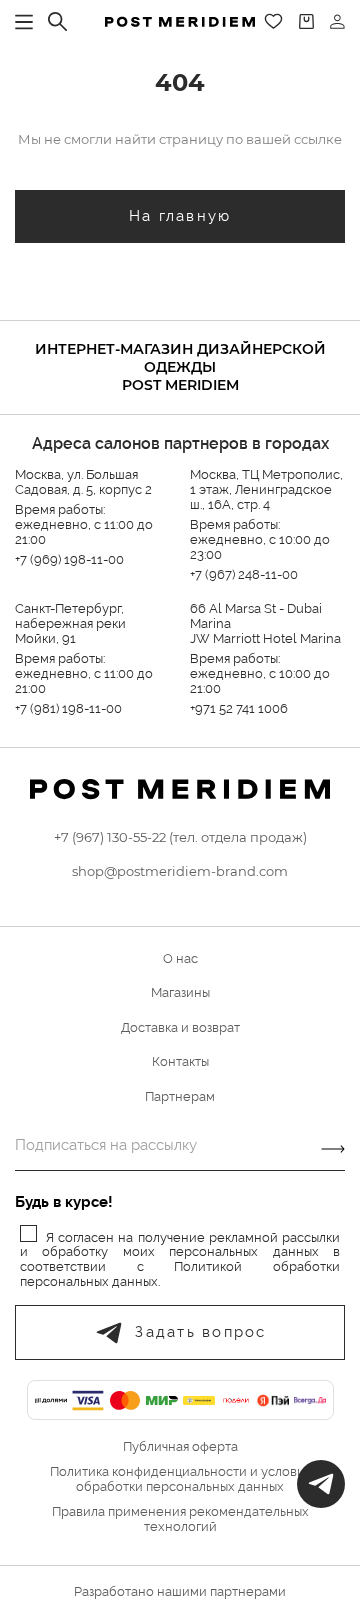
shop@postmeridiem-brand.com (180, 871)
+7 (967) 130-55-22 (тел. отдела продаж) (180, 837)
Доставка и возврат (180, 1027)
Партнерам (180, 1096)
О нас (180, 958)
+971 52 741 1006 (239, 708)
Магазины (180, 992)
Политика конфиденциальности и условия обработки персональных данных (180, 1479)
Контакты (180, 1061)
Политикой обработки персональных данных (180, 1274)
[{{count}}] (306, 21)
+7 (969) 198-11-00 (69, 559)
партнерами (248, 1591)
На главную (180, 216)
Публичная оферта (180, 1447)
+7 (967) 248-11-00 (244, 574)
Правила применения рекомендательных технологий (180, 1519)
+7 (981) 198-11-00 (68, 708)
